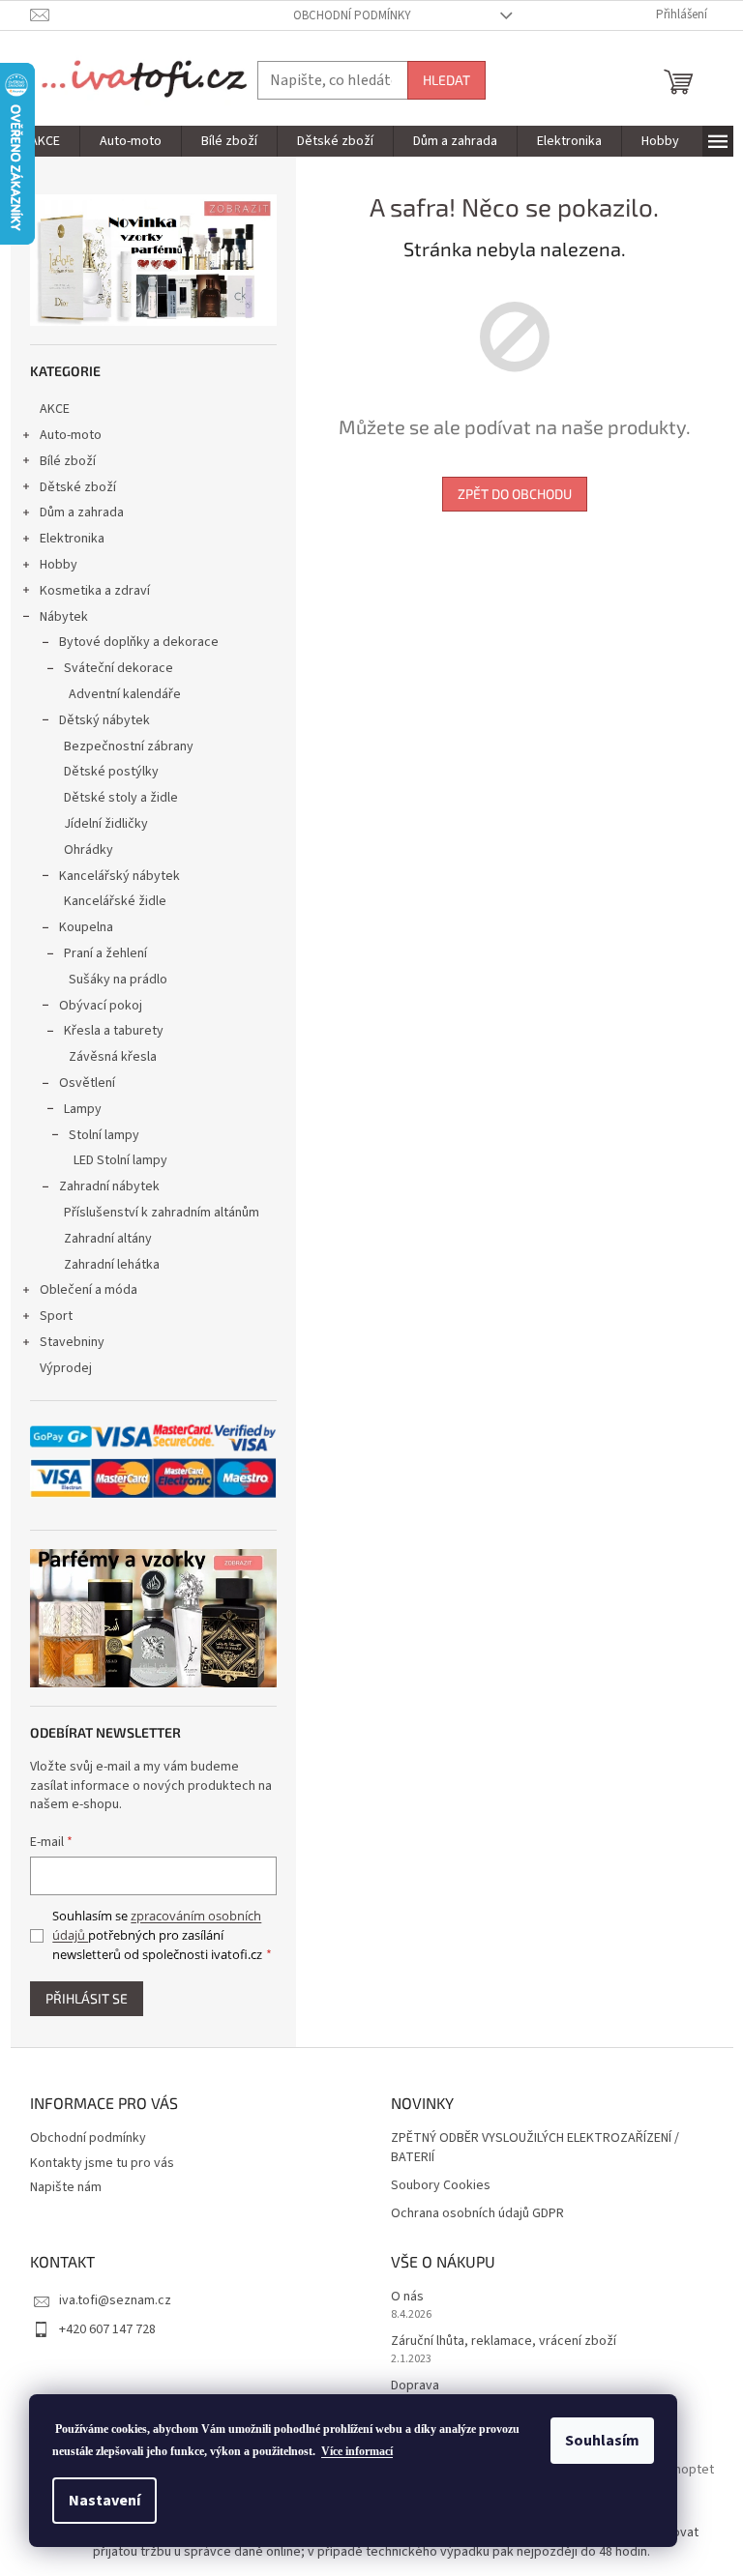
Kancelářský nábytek (119, 876)
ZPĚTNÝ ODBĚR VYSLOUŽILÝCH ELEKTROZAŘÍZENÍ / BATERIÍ (535, 2148)
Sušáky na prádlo (118, 980)
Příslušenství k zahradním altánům (162, 1213)
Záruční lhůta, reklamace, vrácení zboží (504, 2342)
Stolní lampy (104, 1135)
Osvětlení (87, 1083)
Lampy (83, 1109)
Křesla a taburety (114, 1031)
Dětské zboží (78, 487)
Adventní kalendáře (125, 694)
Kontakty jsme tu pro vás (102, 2163)
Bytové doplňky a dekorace (139, 642)
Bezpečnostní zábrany (129, 746)
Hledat (446, 80)
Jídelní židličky (106, 824)
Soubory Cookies (441, 2186)
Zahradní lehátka (112, 1265)
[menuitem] (45, 141)
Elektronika (72, 539)
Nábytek (64, 617)
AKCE (55, 409)
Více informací (357, 2451)
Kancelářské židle (115, 901)
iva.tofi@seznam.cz (115, 2300)
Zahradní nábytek (109, 1186)
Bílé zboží (68, 461)
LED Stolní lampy (120, 1160)
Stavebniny (72, 1342)
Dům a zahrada (82, 512)
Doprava (415, 2386)
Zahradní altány (108, 1239)
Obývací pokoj (101, 1006)
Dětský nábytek (104, 720)
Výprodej (66, 1368)
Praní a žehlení (105, 953)
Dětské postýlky (111, 772)
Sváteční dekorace (119, 668)
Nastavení (104, 2501)
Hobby (59, 565)
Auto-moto (71, 435)
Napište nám (66, 2187)
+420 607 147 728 (107, 2329)
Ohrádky (89, 850)
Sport (56, 1316)
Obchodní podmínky (352, 15)
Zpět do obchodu (515, 494)
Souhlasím (602, 2441)
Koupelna (86, 927)
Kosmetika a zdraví (95, 591)
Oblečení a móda (89, 1290)
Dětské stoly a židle (121, 798)
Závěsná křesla (113, 1057)
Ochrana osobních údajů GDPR (477, 2214)
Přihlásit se (87, 1998)
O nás (407, 2297)
